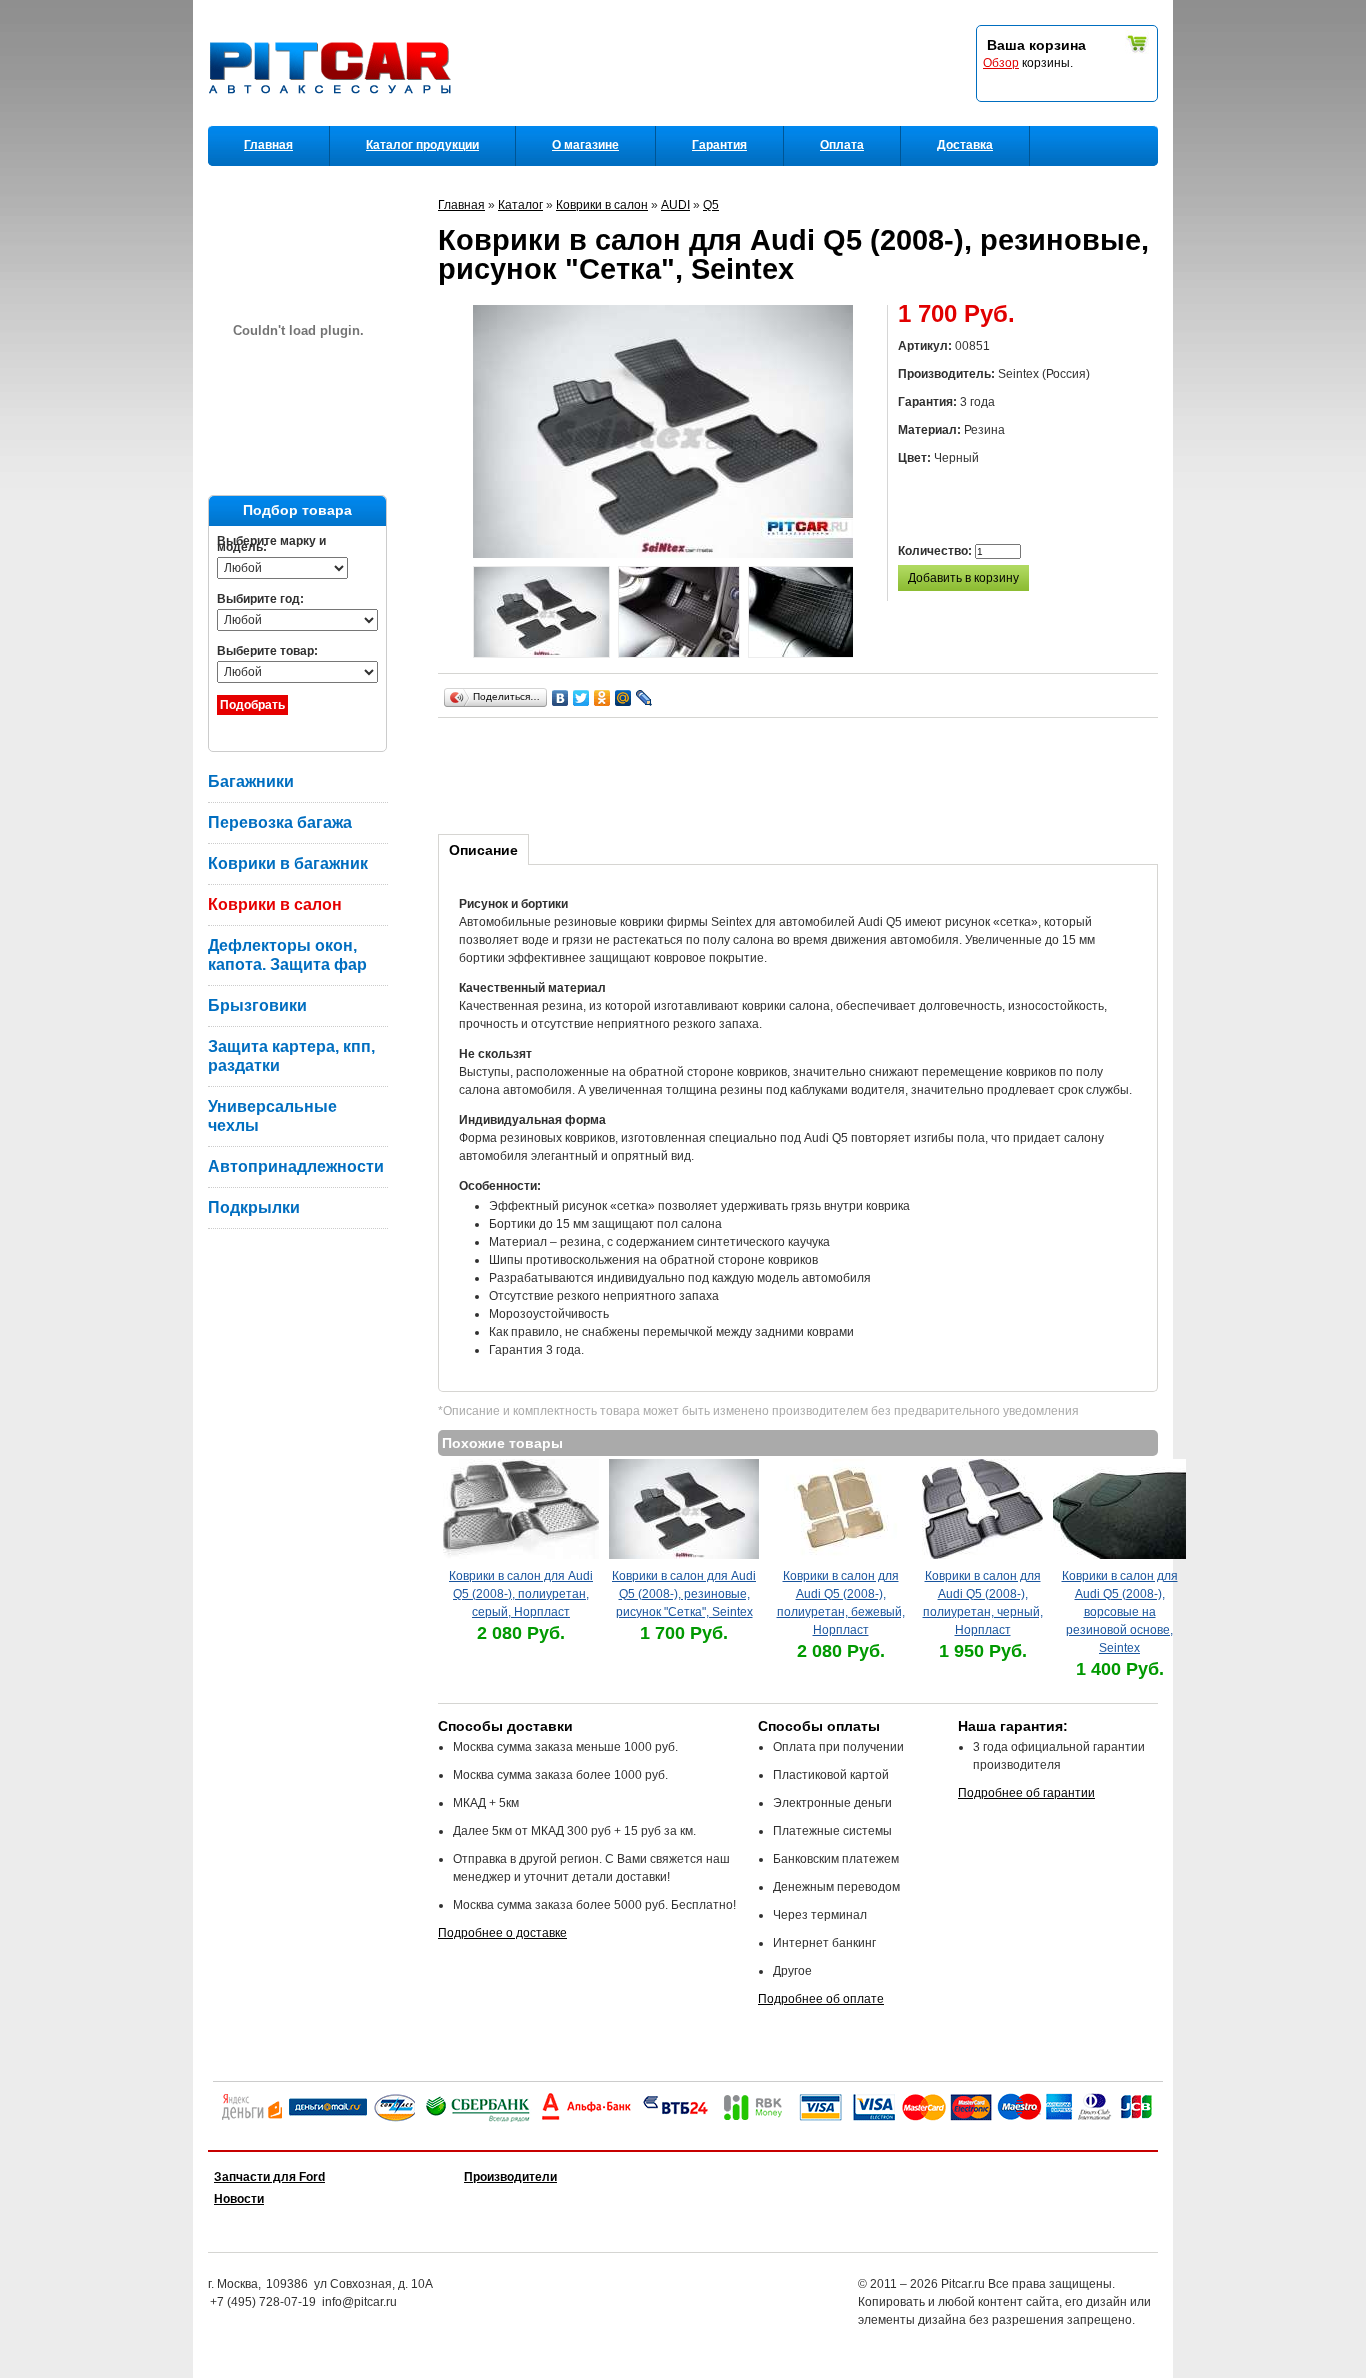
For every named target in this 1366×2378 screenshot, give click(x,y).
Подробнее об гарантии (1026, 1793)
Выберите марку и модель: (271, 544)
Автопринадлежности (296, 1166)
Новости (239, 2199)
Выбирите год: (260, 599)
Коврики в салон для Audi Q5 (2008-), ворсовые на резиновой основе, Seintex (1120, 1612)
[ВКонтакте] (560, 698)
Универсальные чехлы (272, 1116)
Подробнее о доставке (502, 1933)
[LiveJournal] (644, 698)
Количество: (936, 551)
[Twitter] (581, 698)
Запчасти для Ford (269, 2177)
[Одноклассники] (602, 698)
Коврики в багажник (288, 863)
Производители (510, 2177)
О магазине (585, 145)
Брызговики (257, 1005)
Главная (268, 145)
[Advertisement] (802, 773)
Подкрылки (254, 1207)
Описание (483, 850)
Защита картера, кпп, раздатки (291, 1056)
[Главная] (334, 121)
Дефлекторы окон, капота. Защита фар (287, 955)
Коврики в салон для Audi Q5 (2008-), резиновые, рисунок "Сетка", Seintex (684, 1594)
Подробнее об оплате (821, 1999)
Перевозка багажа (280, 822)
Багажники (251, 781)
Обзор (1001, 63)
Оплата (842, 145)
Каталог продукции (422, 145)
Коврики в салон (275, 904)
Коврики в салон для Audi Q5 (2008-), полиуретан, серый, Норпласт (521, 1594)
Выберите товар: (267, 651)
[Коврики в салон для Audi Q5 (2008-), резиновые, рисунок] (541, 614)
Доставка (965, 145)
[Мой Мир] (623, 698)
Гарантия (719, 145)
